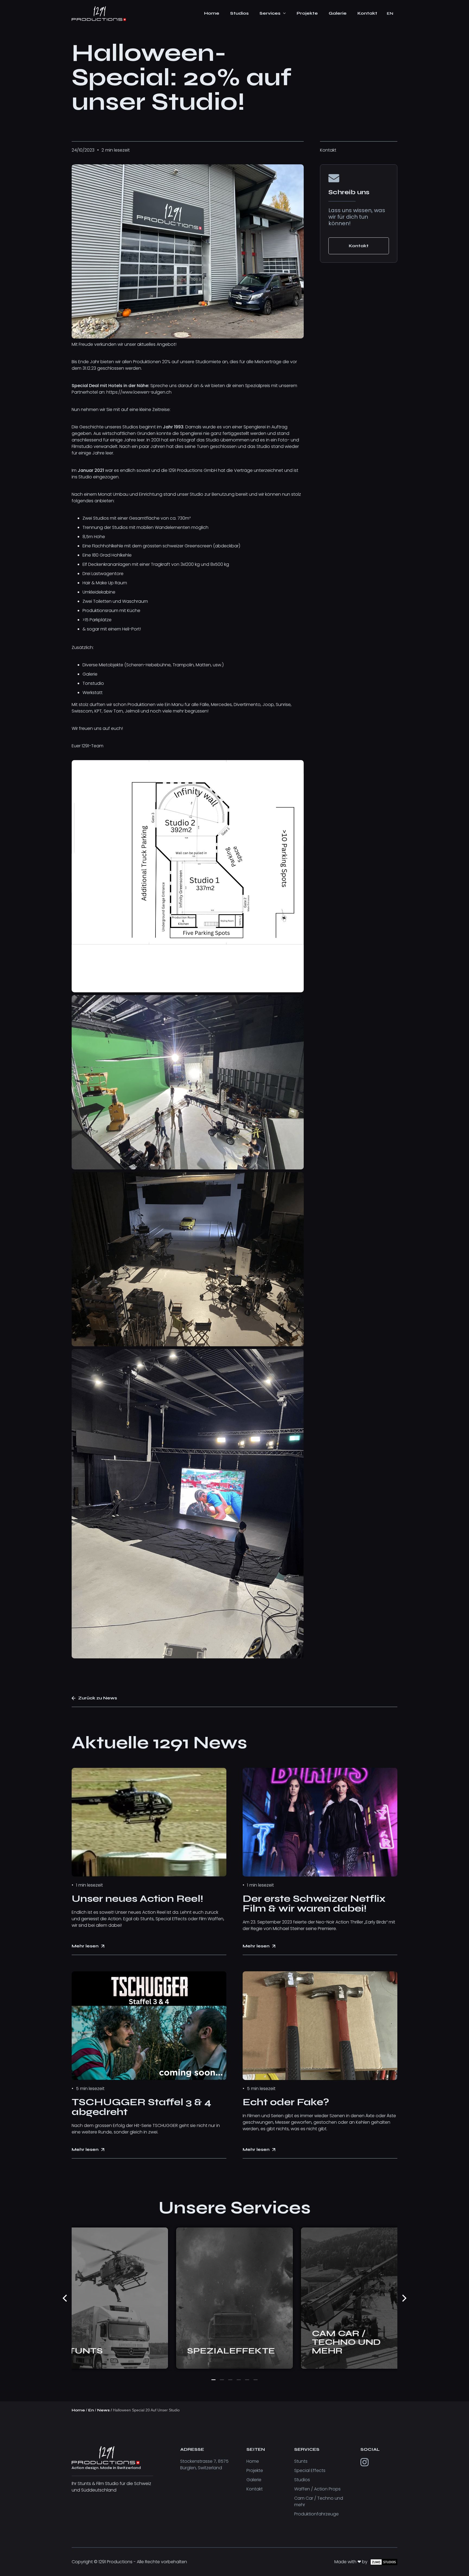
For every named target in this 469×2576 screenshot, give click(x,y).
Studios (302, 2480)
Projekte (255, 2470)
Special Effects (310, 2470)
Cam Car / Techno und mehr (319, 2501)
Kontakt (255, 2489)
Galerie (254, 2480)
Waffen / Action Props (317, 2489)
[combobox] (390, 14)
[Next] (404, 2298)
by (388, 26)
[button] (273, 14)
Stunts (301, 2461)
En (91, 2410)
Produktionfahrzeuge (316, 2514)
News (103, 2410)
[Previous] (65, 2298)
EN (390, 13)
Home (78, 2410)
